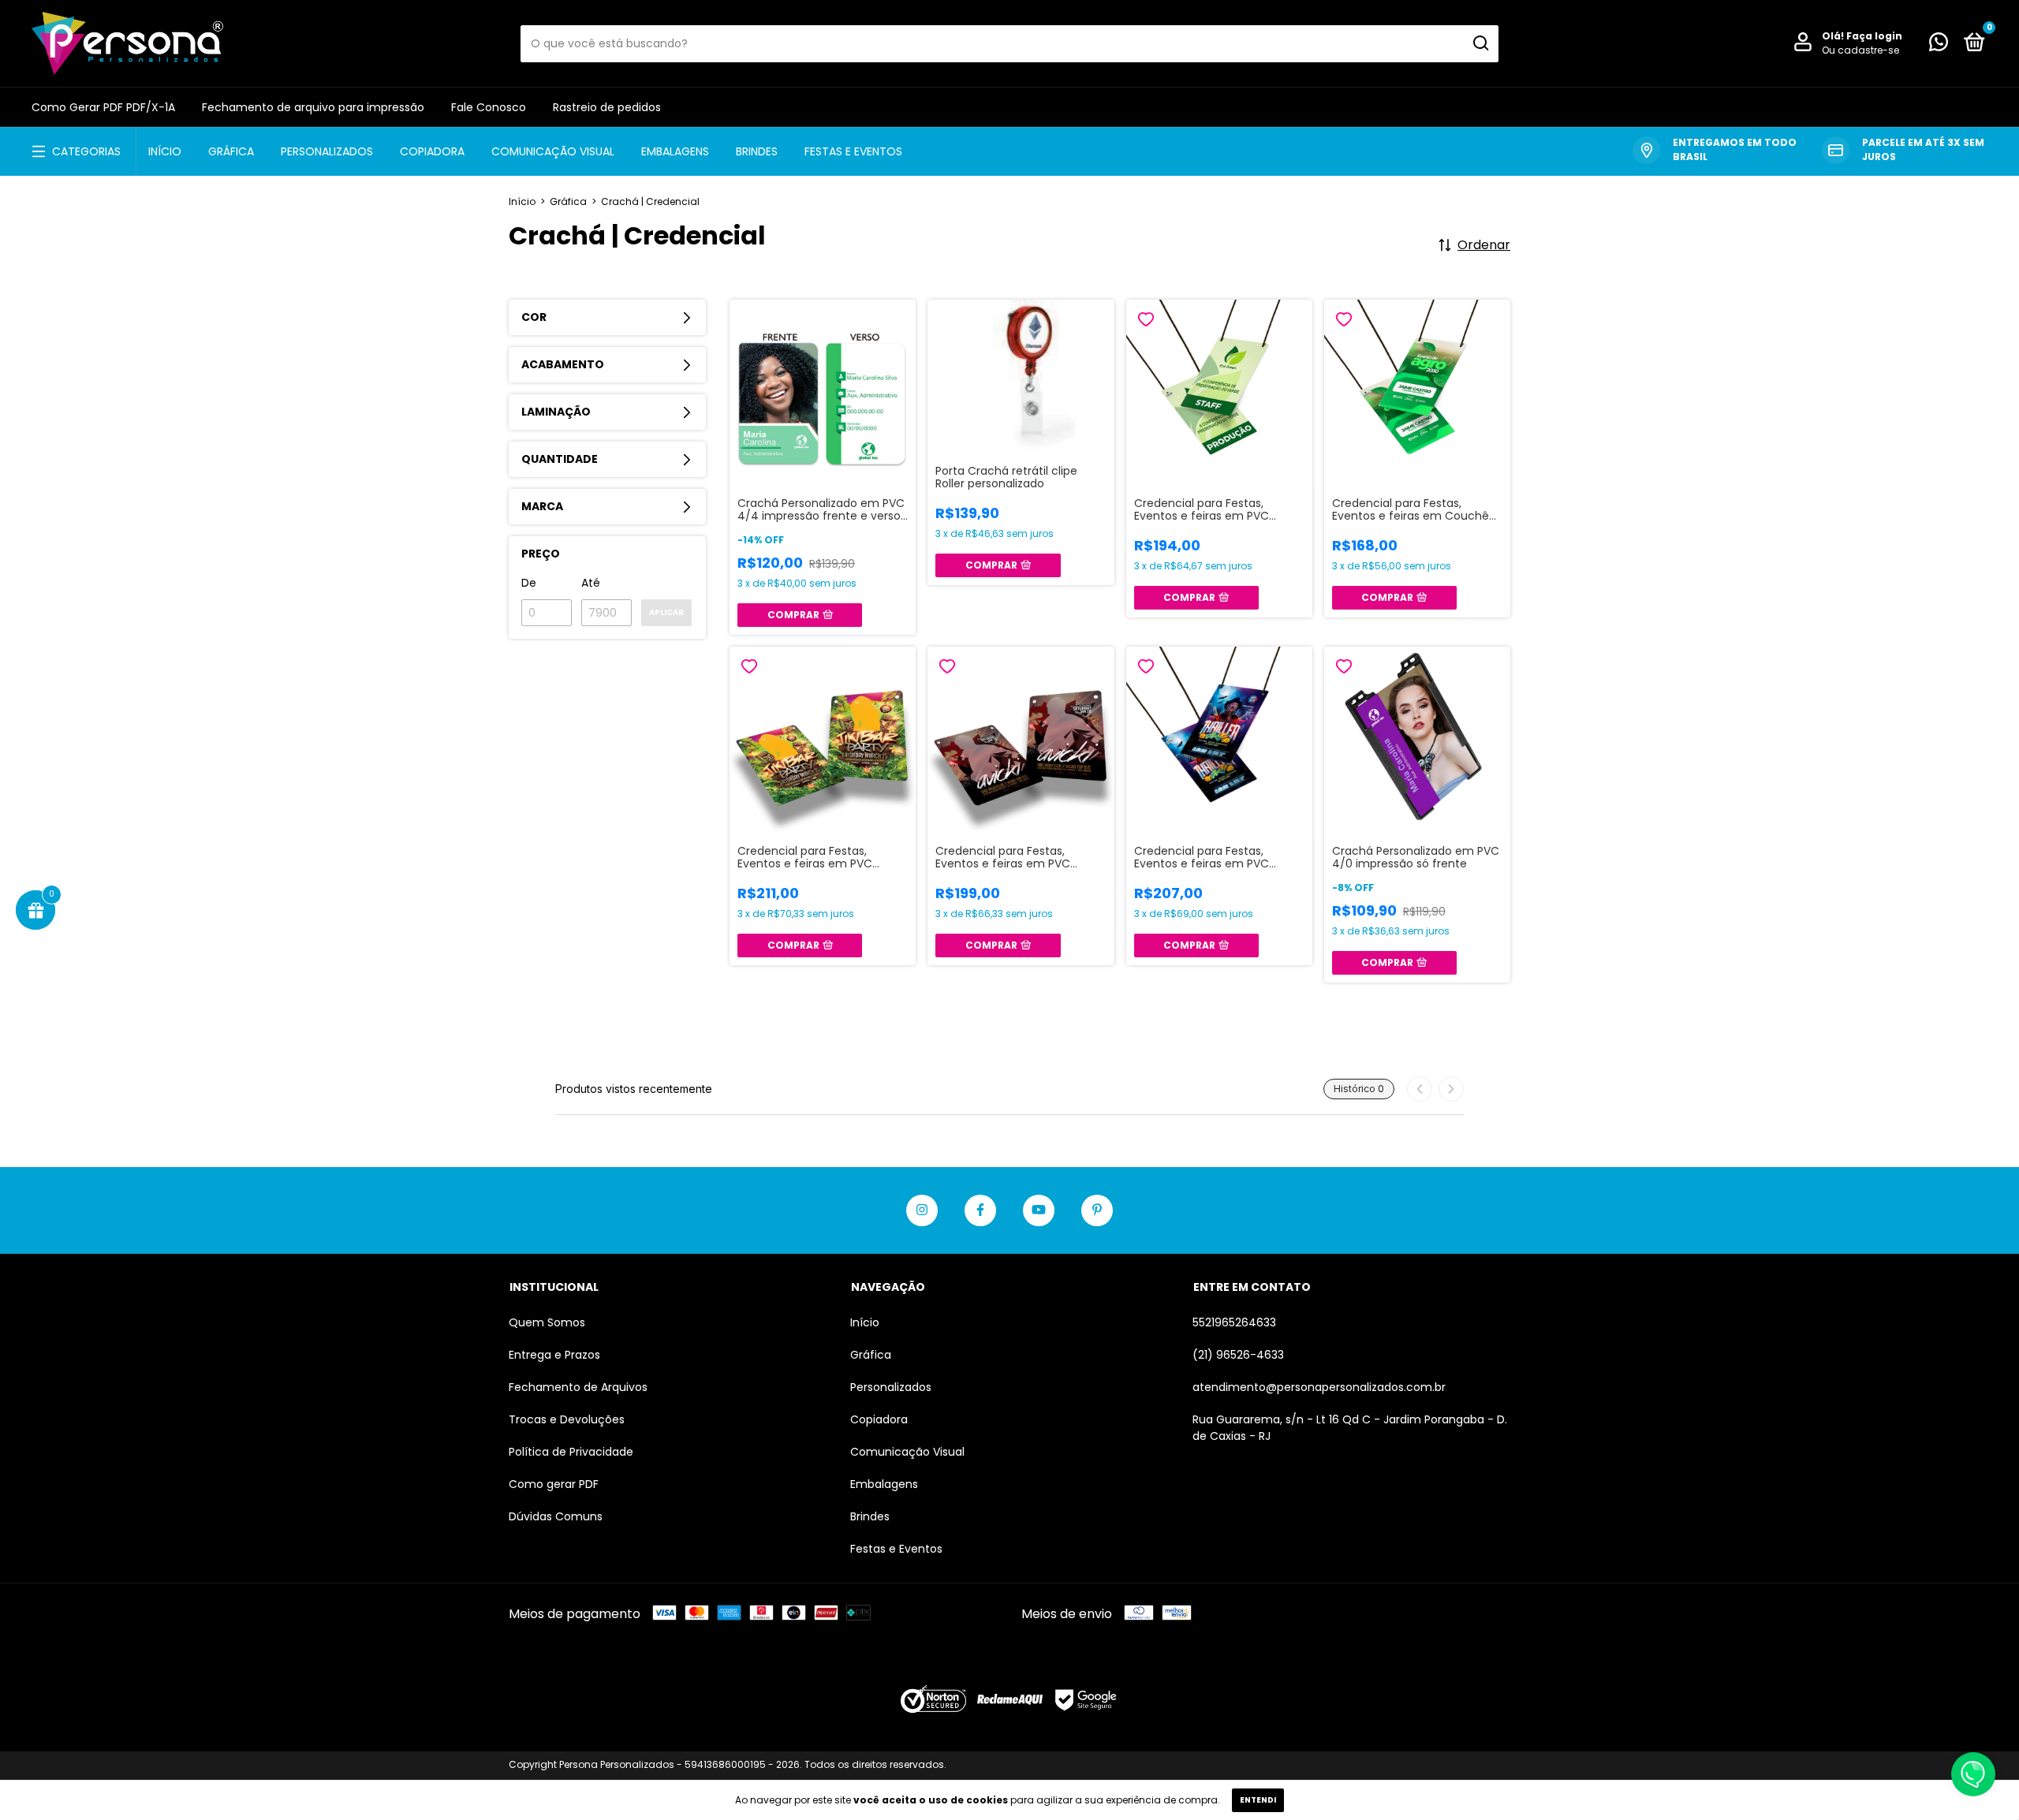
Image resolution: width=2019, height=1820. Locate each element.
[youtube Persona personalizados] (1039, 1210)
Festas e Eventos (853, 151)
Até (591, 583)
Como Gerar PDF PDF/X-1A (103, 107)
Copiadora (432, 151)
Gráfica (231, 151)
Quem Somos (547, 1322)
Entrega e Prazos (554, 1355)
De (529, 583)
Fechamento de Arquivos (578, 1387)
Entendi (1258, 1800)
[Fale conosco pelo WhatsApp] (1939, 45)
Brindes (757, 151)
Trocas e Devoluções (567, 1419)
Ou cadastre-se (1860, 50)
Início (165, 151)
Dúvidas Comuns (556, 1516)
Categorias (86, 151)
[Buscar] (1480, 43)
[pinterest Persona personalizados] (1097, 1210)
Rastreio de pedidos (607, 107)
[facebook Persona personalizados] (980, 1210)
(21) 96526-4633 (1238, 1355)
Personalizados (327, 151)
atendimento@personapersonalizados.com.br (1319, 1387)
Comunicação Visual (553, 151)
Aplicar (666, 612)
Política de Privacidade (571, 1452)
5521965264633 (1234, 1322)
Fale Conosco (489, 107)
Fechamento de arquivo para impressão (313, 107)
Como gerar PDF (554, 1484)
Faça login (1874, 36)
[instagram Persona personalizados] (922, 1210)
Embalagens (675, 151)
